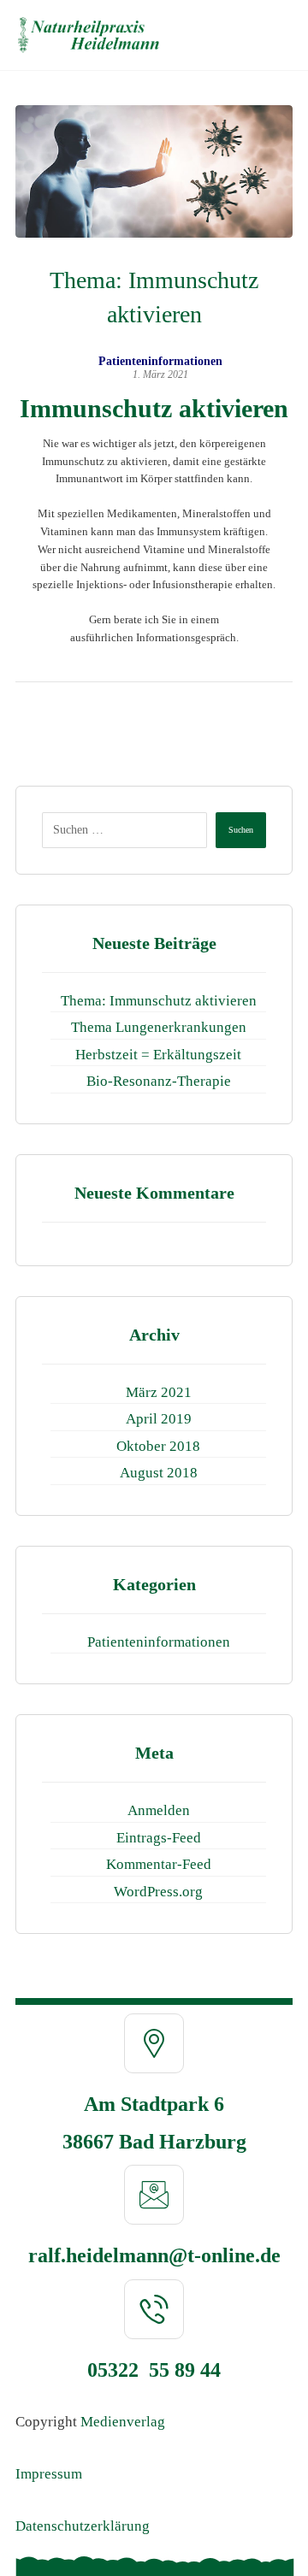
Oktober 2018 (158, 1446)
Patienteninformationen (160, 362)
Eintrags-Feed (159, 1838)
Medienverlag (123, 2422)
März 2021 (159, 1392)
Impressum (49, 2474)
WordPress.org (158, 1892)
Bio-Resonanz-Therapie (159, 1081)
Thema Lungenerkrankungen (159, 1027)
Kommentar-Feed (159, 1864)
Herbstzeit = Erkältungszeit (158, 1055)
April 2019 (159, 1419)
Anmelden (159, 1810)
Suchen (241, 830)
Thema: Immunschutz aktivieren (159, 1001)
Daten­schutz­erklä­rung (83, 2526)
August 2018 (159, 1473)
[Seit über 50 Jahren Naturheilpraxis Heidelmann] (89, 35)
